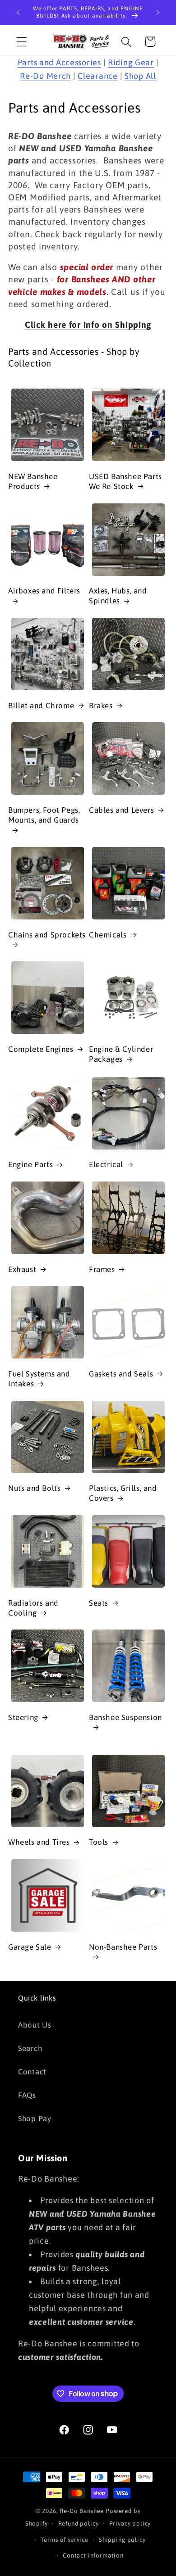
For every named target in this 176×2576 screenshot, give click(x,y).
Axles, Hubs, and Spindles (118, 596)
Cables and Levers (121, 810)
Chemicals (108, 935)
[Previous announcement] (18, 13)
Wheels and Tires (39, 1842)
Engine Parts (30, 1164)
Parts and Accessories (59, 62)
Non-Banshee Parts (123, 1947)
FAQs (27, 2095)
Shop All (140, 76)
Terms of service (64, 2540)
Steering (23, 1717)
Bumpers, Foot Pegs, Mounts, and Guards (44, 815)
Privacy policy (130, 2524)
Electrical (106, 1164)
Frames (102, 1269)
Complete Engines (41, 1049)
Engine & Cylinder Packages (121, 1054)
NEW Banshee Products (33, 481)
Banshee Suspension (125, 1717)
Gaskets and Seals (121, 1374)
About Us (35, 2025)
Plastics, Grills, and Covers (123, 1493)
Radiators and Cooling (33, 1608)
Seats (99, 1603)
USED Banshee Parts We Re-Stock (125, 481)
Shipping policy (122, 2540)
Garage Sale (30, 1947)
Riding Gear (131, 62)
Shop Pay (35, 2119)
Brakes (101, 706)
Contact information (93, 2556)
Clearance (97, 76)
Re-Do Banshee (82, 2511)
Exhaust (22, 1269)
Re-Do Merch (45, 76)
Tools (99, 1842)
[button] (22, 42)
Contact (32, 2072)
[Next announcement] (158, 13)
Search (30, 2048)
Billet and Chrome (41, 706)
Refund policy (79, 2524)
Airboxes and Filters (44, 591)
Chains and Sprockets (47, 935)
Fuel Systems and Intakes (39, 1379)
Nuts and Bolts (34, 1488)
